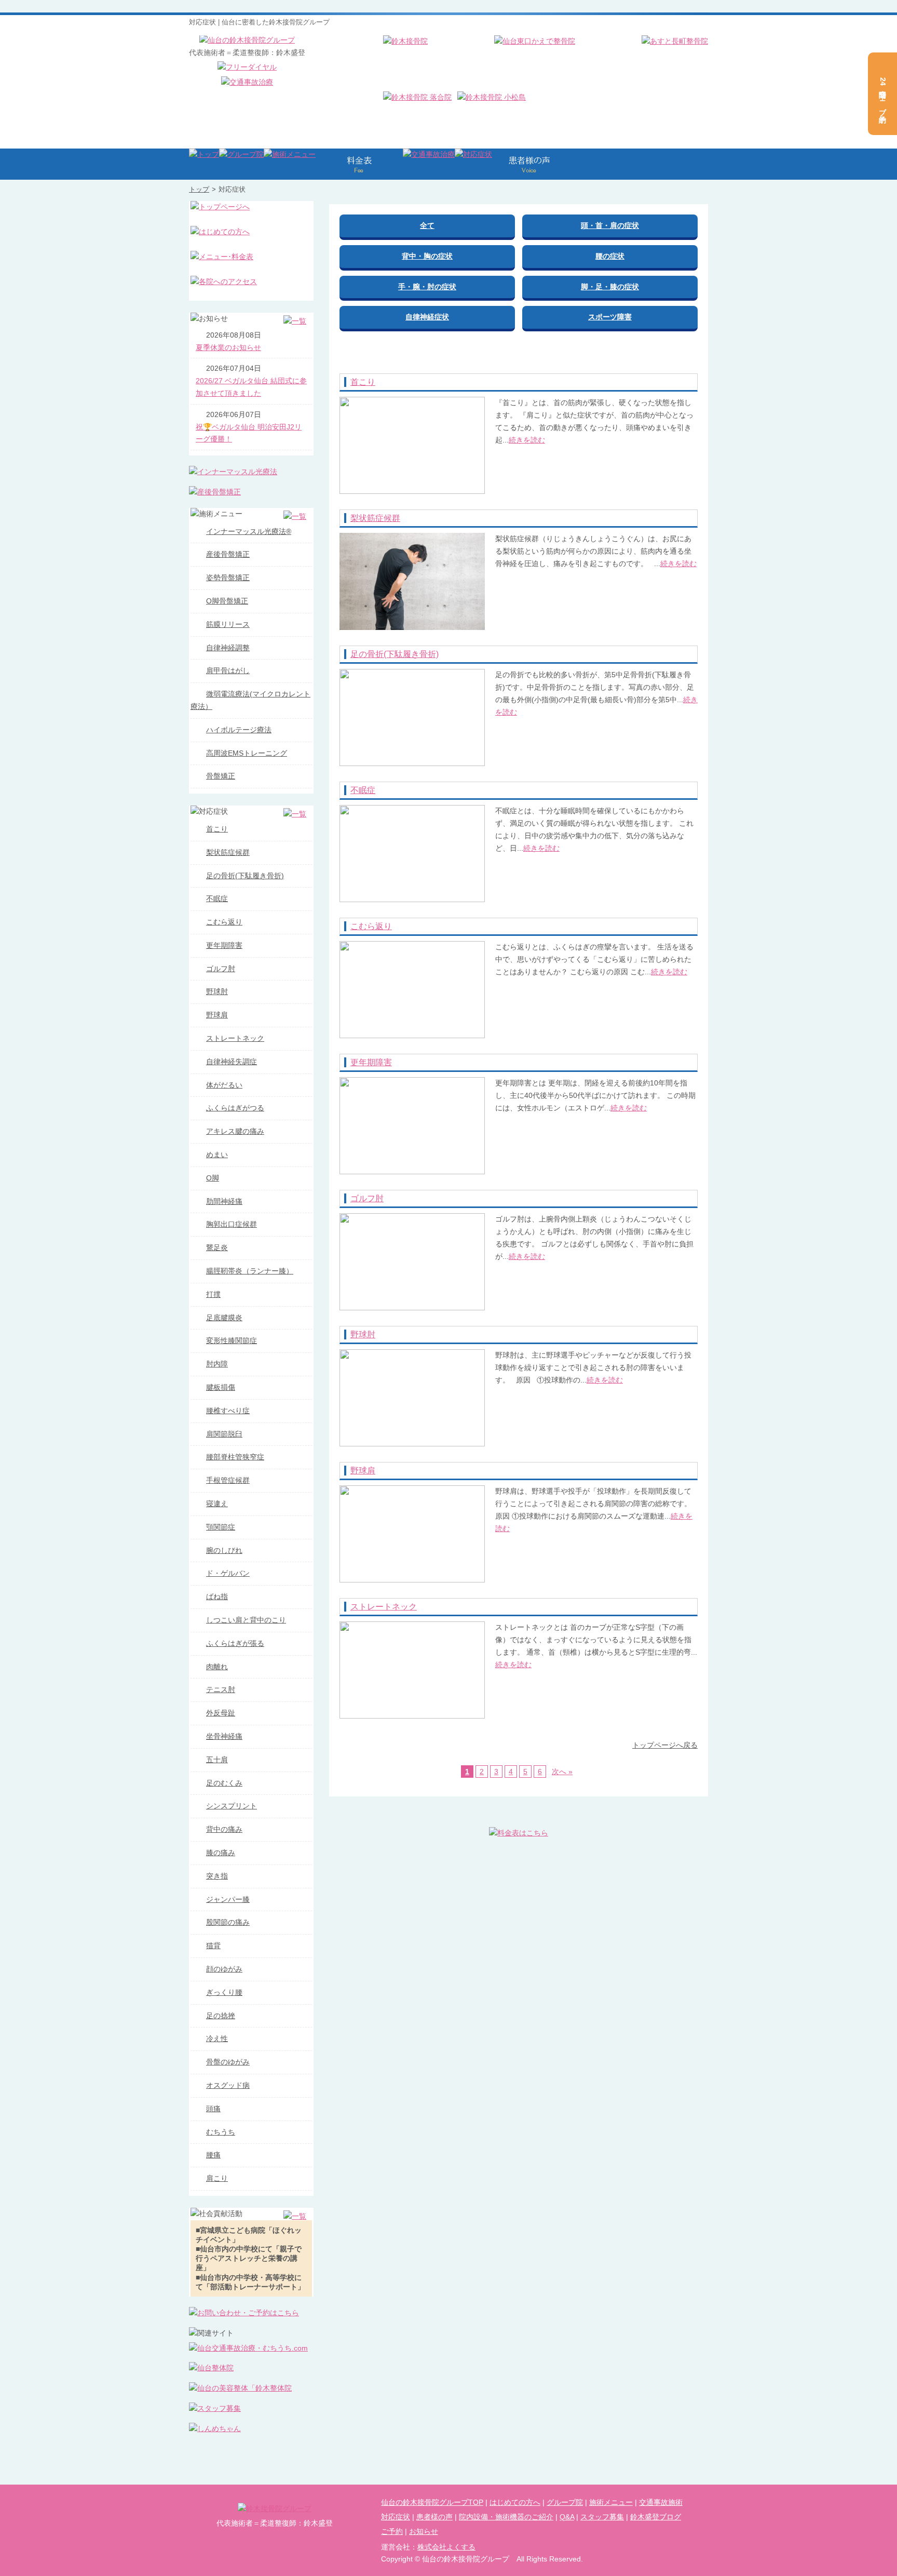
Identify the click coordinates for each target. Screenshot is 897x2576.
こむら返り (371, 926)
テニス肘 (221, 1689)
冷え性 (217, 2038)
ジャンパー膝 (228, 1899)
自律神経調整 (228, 648)
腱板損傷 (221, 1387)
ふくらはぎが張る (235, 1643)
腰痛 (213, 2155)
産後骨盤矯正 (228, 554)
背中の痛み (224, 1829)
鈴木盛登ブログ (656, 2517)
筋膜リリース (228, 624)
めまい (217, 1155)
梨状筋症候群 (375, 518)
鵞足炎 (217, 1247)
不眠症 (363, 790)
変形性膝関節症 (232, 1340)
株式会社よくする (446, 2547)
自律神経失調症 (232, 1062)
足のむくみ (224, 1783)
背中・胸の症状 (427, 256)
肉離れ (217, 1667)
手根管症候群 (228, 1480)
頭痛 (213, 2109)
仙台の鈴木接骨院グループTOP (432, 2502)
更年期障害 (371, 1062)
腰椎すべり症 (228, 1411)
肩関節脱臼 (224, 1434)
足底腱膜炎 (224, 1318)
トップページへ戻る (665, 1745)
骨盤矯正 (221, 776)
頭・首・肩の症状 (610, 225)
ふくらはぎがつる (235, 1108)
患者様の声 (434, 2517)
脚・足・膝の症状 (610, 287)
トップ (199, 189)
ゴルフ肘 (367, 1198)
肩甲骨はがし (228, 670)
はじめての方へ (515, 2502)
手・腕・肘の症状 (427, 287)
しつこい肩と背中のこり (246, 1620)
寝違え (217, 1504)
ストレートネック (384, 1607)
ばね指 (217, 1596)
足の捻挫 (221, 2016)
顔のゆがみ (224, 1969)
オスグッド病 (228, 2085)
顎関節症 (221, 1527)
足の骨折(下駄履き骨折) (395, 654)
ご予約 (392, 2531)
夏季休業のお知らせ (228, 347)
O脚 (213, 1178)
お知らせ (424, 2531)
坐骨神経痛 (224, 1736)
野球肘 (363, 1334)
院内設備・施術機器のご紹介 (506, 2517)
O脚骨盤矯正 (227, 601)
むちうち (221, 2132)
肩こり (217, 2178)
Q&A (567, 2517)
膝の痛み (221, 1853)
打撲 (213, 1294)
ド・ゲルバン (228, 1573)
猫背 (213, 1946)
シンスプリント (232, 1806)
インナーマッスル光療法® (249, 531)
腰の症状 (610, 256)
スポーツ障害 (610, 317)
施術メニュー (611, 2502)
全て (427, 225)
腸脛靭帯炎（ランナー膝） (250, 1271)
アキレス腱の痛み (235, 1131)
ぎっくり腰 (224, 1992)
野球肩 (363, 1471)
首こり (363, 382)
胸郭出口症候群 (232, 1224)
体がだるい (224, 1085)
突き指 (217, 1876)
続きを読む (527, 440)
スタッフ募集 (602, 2517)
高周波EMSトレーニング (247, 753)
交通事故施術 (661, 2502)
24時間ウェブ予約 (883, 94)
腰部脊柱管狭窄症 (235, 1457)
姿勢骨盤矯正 (228, 578)
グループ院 (565, 2502)
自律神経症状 (427, 317)
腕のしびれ (224, 1550)
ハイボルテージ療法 (239, 730)
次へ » (562, 1772)
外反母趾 (221, 1713)
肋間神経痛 (224, 1201)
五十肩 (217, 1760)
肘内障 (217, 1364)
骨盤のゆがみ (228, 2062)
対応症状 (396, 2517)
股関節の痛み (228, 1922)
